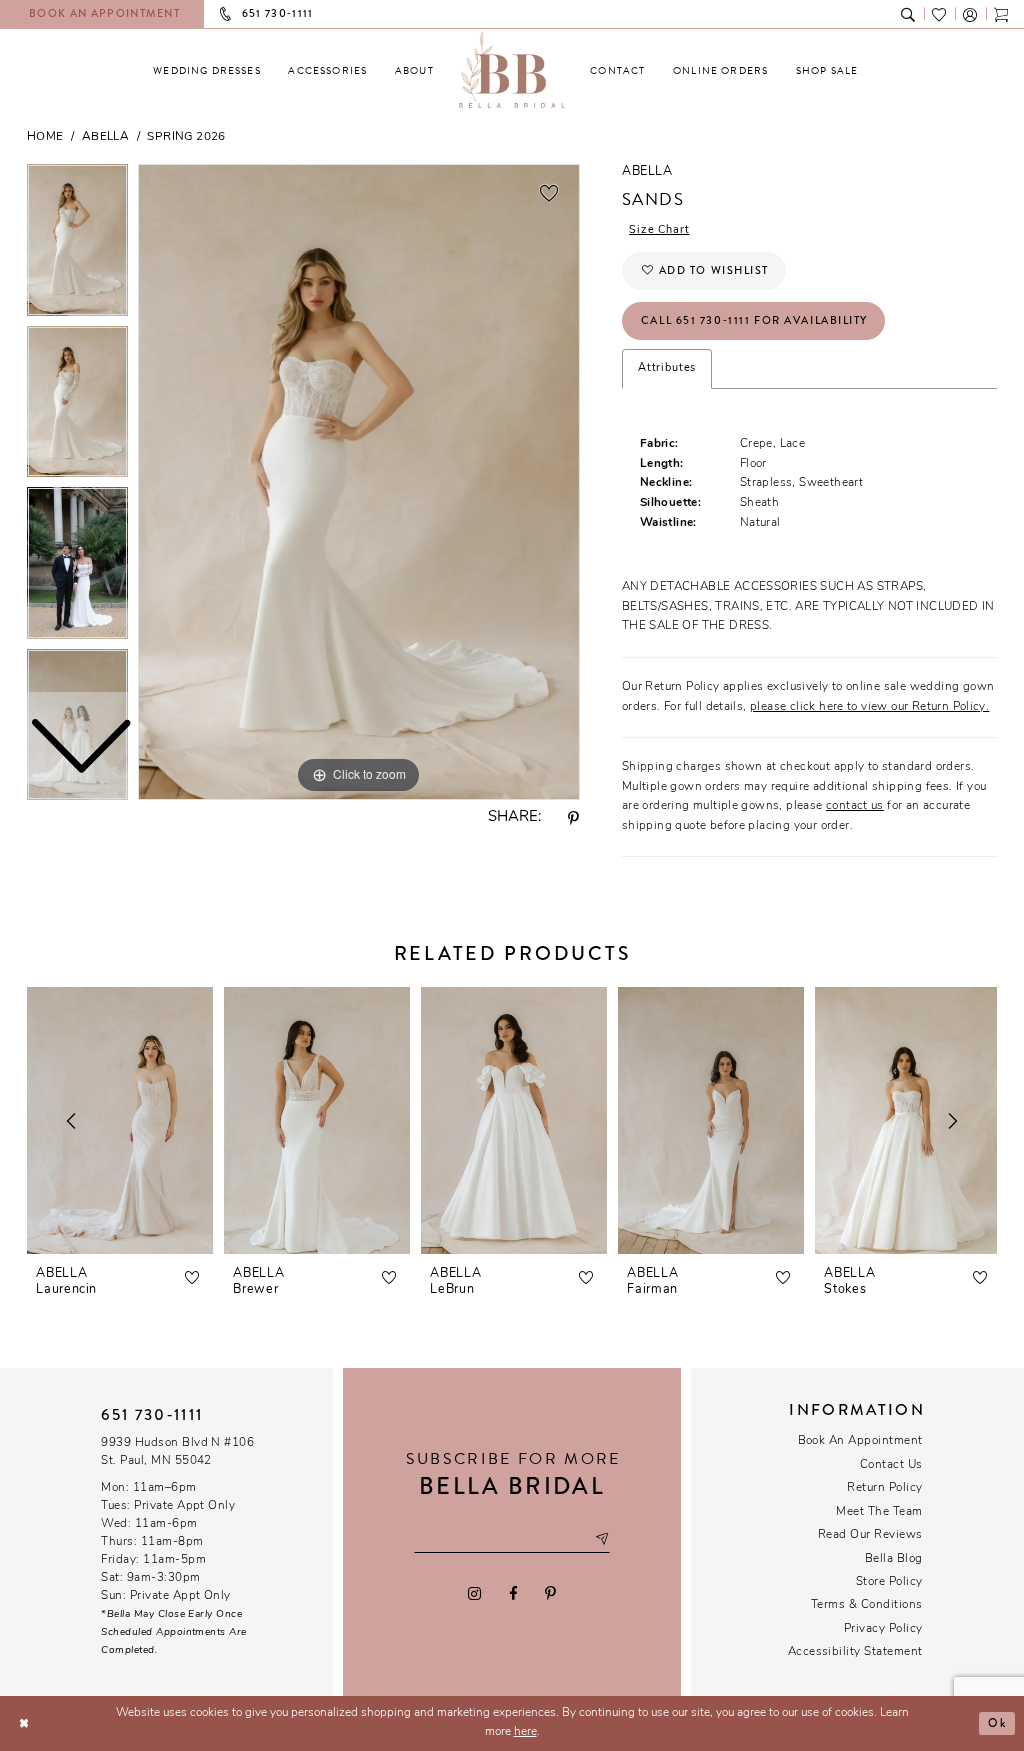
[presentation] (120, 1120)
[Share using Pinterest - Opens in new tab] (574, 819)
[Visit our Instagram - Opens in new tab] (475, 1594)
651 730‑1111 (152, 1415)
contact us (855, 806)
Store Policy (889, 1582)
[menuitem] (207, 70)
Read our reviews (870, 1535)
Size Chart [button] (659, 230)
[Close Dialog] (23, 1723)
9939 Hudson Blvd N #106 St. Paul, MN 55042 (177, 1452)
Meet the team (879, 1512)
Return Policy (884, 1488)
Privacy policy (883, 1629)
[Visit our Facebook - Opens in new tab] (512, 1594)
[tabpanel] (359, 482)
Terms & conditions (867, 1605)
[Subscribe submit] (602, 1539)
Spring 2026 (186, 137)
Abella (105, 137)
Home (45, 137)
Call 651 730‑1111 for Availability (754, 320)
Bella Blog (894, 1559)
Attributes (667, 368)
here (525, 1732)
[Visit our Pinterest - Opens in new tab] (550, 1594)
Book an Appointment (860, 1441)
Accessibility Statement (855, 1652)
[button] (970, 13)
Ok (997, 1723)
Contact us (891, 1465)
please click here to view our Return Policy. (869, 707)
